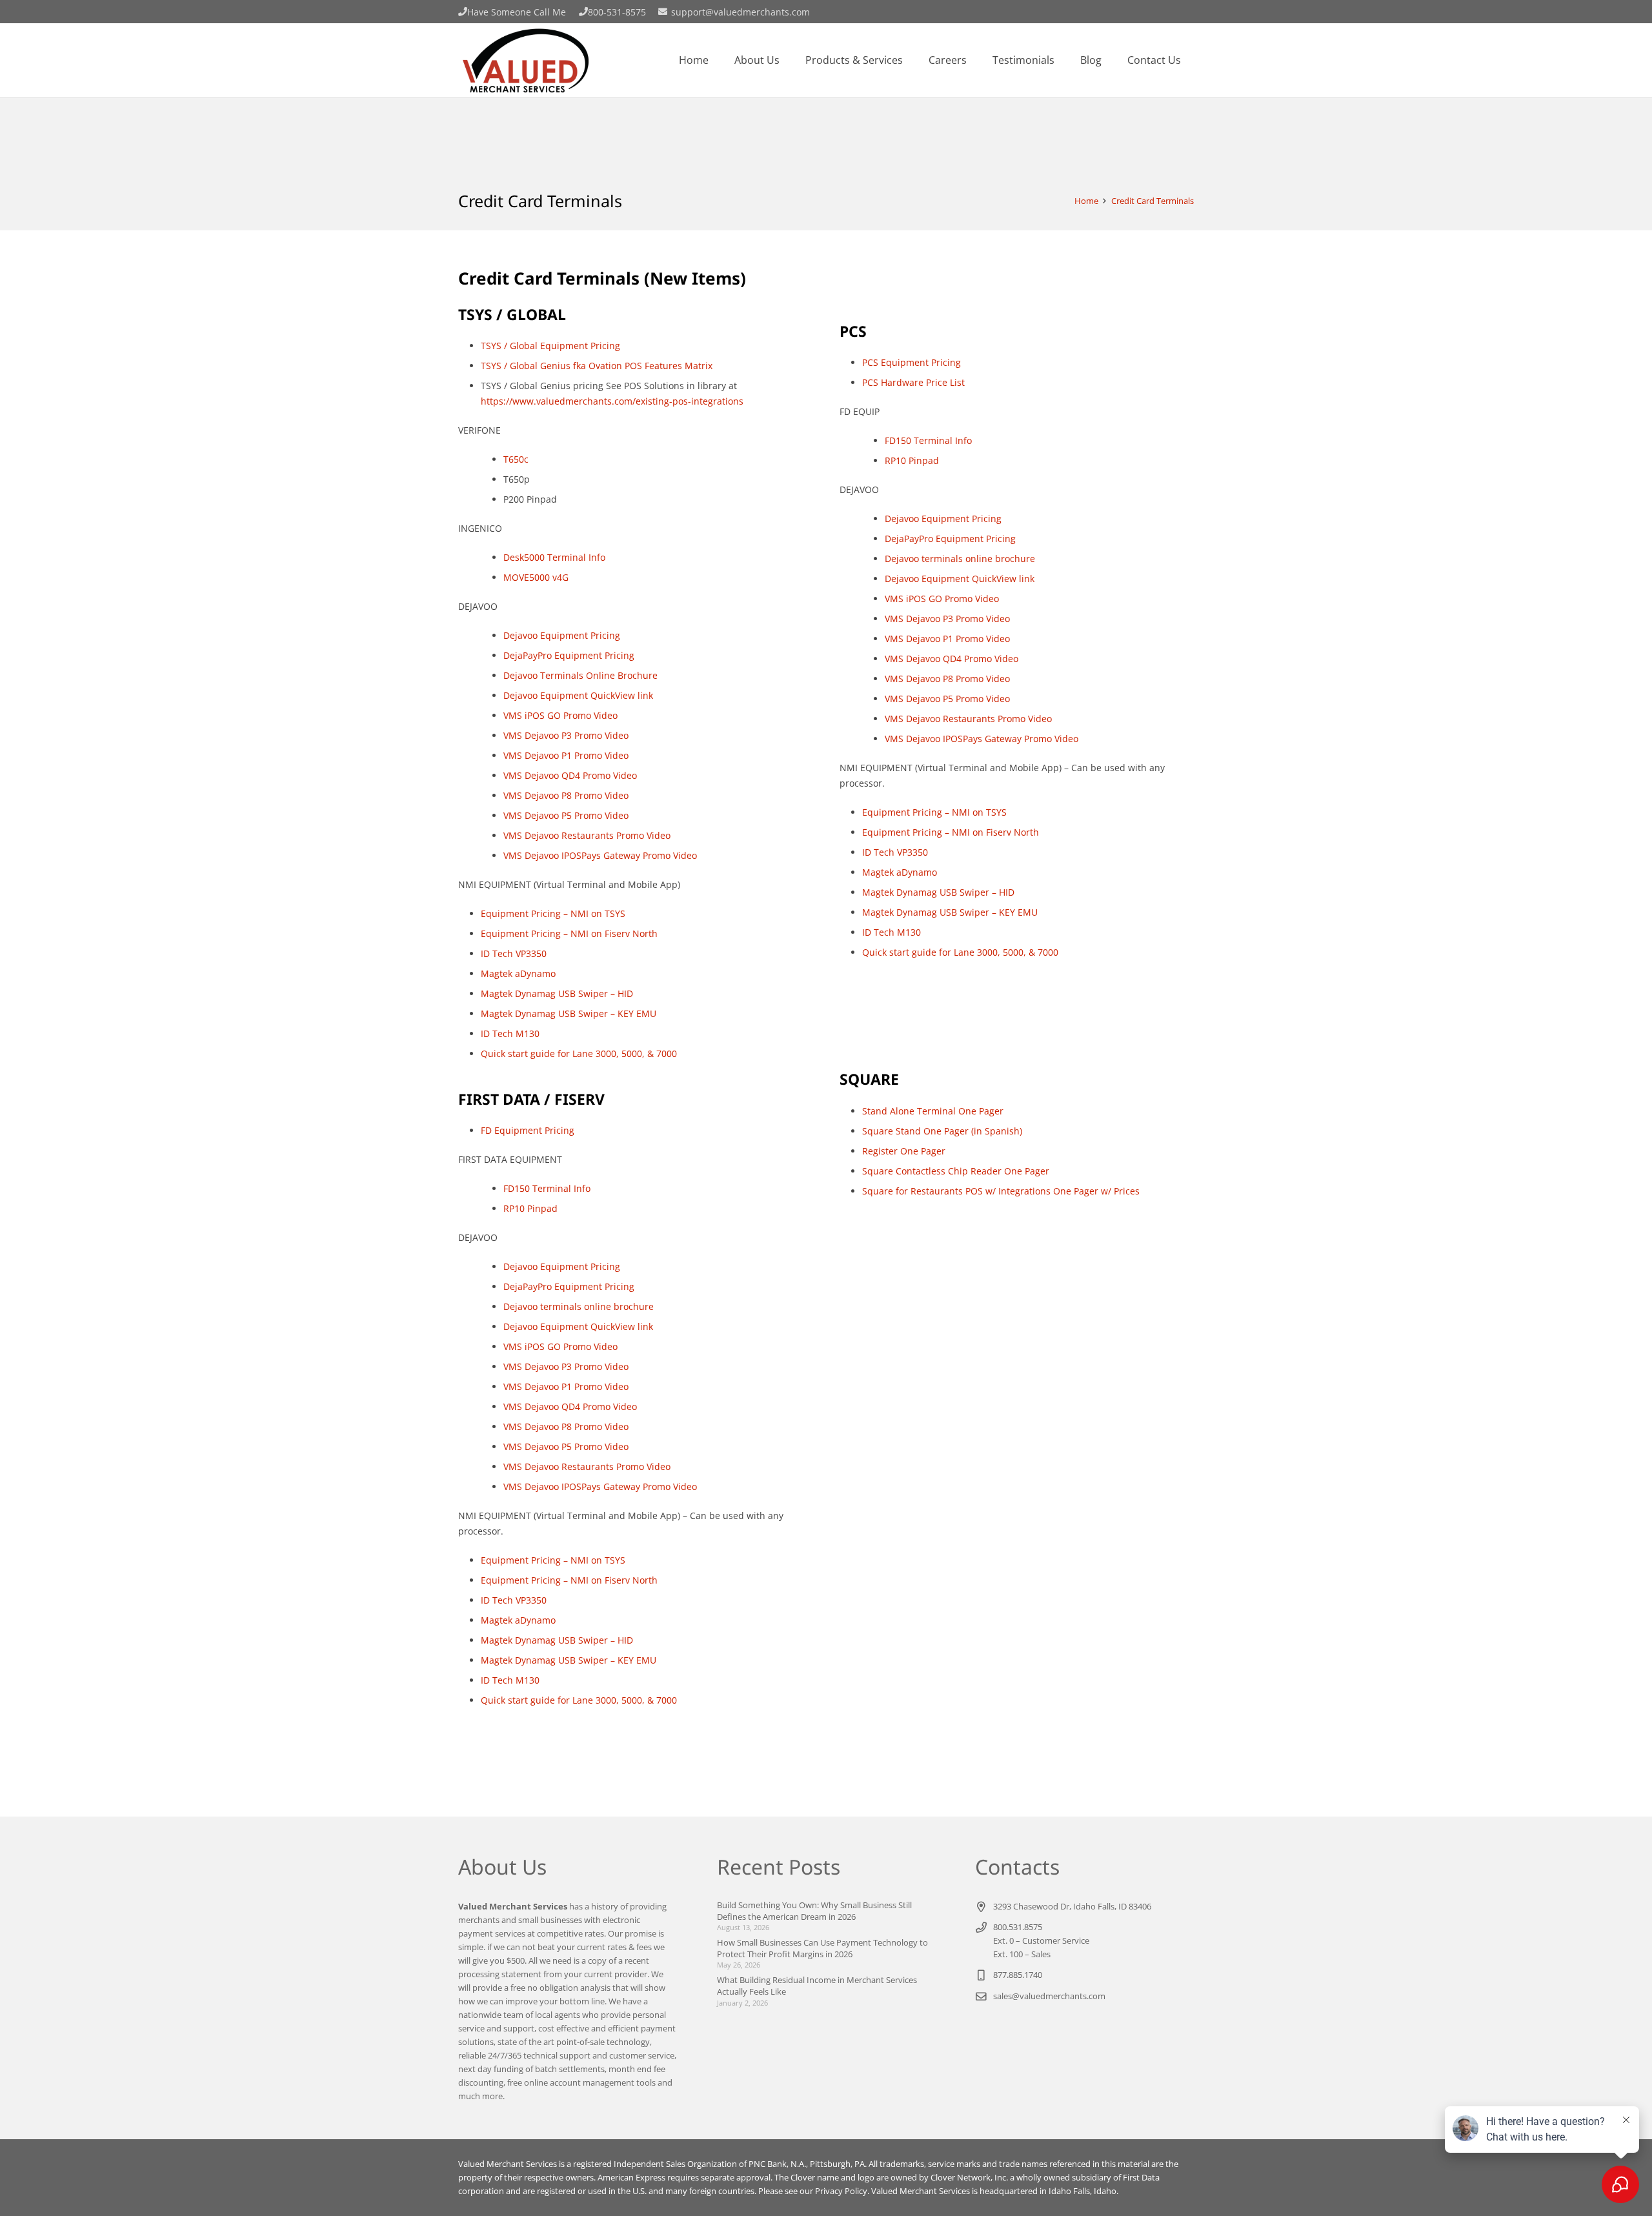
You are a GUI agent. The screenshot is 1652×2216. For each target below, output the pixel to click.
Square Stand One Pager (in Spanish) (942, 1131)
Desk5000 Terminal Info (554, 557)
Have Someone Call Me (517, 12)
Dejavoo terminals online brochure (579, 1306)
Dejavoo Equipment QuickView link (578, 695)
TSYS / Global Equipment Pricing (550, 346)
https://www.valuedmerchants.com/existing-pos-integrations (612, 401)
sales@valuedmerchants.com (1049, 1996)
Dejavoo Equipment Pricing (562, 635)
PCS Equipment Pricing (912, 362)
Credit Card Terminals (1153, 201)
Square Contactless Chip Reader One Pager (956, 1171)
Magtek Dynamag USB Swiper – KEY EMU (569, 1013)
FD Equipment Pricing (528, 1130)
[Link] (525, 60)
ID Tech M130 (510, 1033)
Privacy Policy (841, 2191)
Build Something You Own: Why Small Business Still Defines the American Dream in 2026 (814, 1911)
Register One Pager (904, 1151)
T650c (516, 459)
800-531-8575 (617, 12)
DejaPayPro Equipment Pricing (569, 655)
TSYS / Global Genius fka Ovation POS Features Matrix (597, 366)
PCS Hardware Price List (913, 382)
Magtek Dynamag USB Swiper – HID (557, 993)
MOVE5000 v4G (536, 577)
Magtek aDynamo (518, 973)
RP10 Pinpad (530, 1208)
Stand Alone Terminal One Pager (933, 1111)
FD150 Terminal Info (547, 1188)
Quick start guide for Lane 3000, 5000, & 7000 (579, 1053)
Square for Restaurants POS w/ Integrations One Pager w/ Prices (1001, 1191)
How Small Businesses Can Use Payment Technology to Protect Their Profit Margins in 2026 (822, 1949)
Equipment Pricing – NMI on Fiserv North (569, 933)
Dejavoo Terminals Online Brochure (580, 675)
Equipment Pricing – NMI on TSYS (553, 913)
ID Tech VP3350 (514, 953)
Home (1086, 201)
